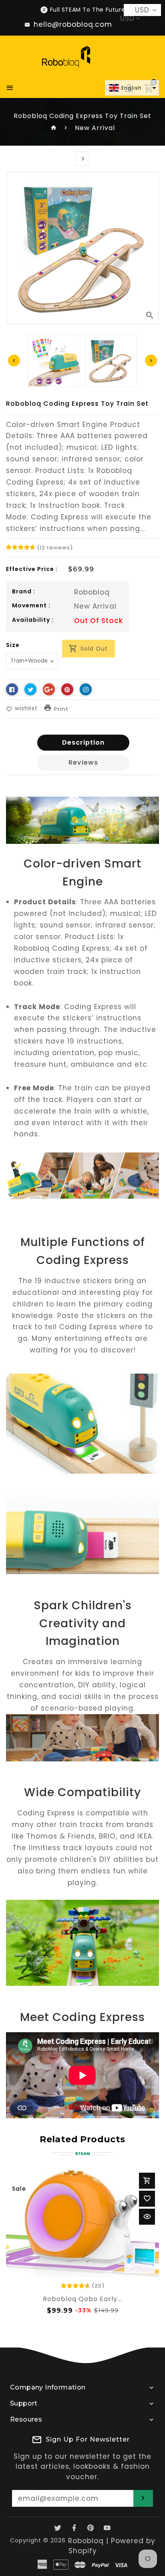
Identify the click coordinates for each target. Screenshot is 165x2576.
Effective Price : (32, 569)
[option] (111, 361)
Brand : (24, 591)
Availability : (33, 620)
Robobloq (92, 592)
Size (13, 645)
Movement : (31, 605)
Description (83, 742)
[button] (132, 88)
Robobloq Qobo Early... (82, 2299)
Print (61, 709)
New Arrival (95, 128)
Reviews (83, 762)
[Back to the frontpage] (54, 128)
